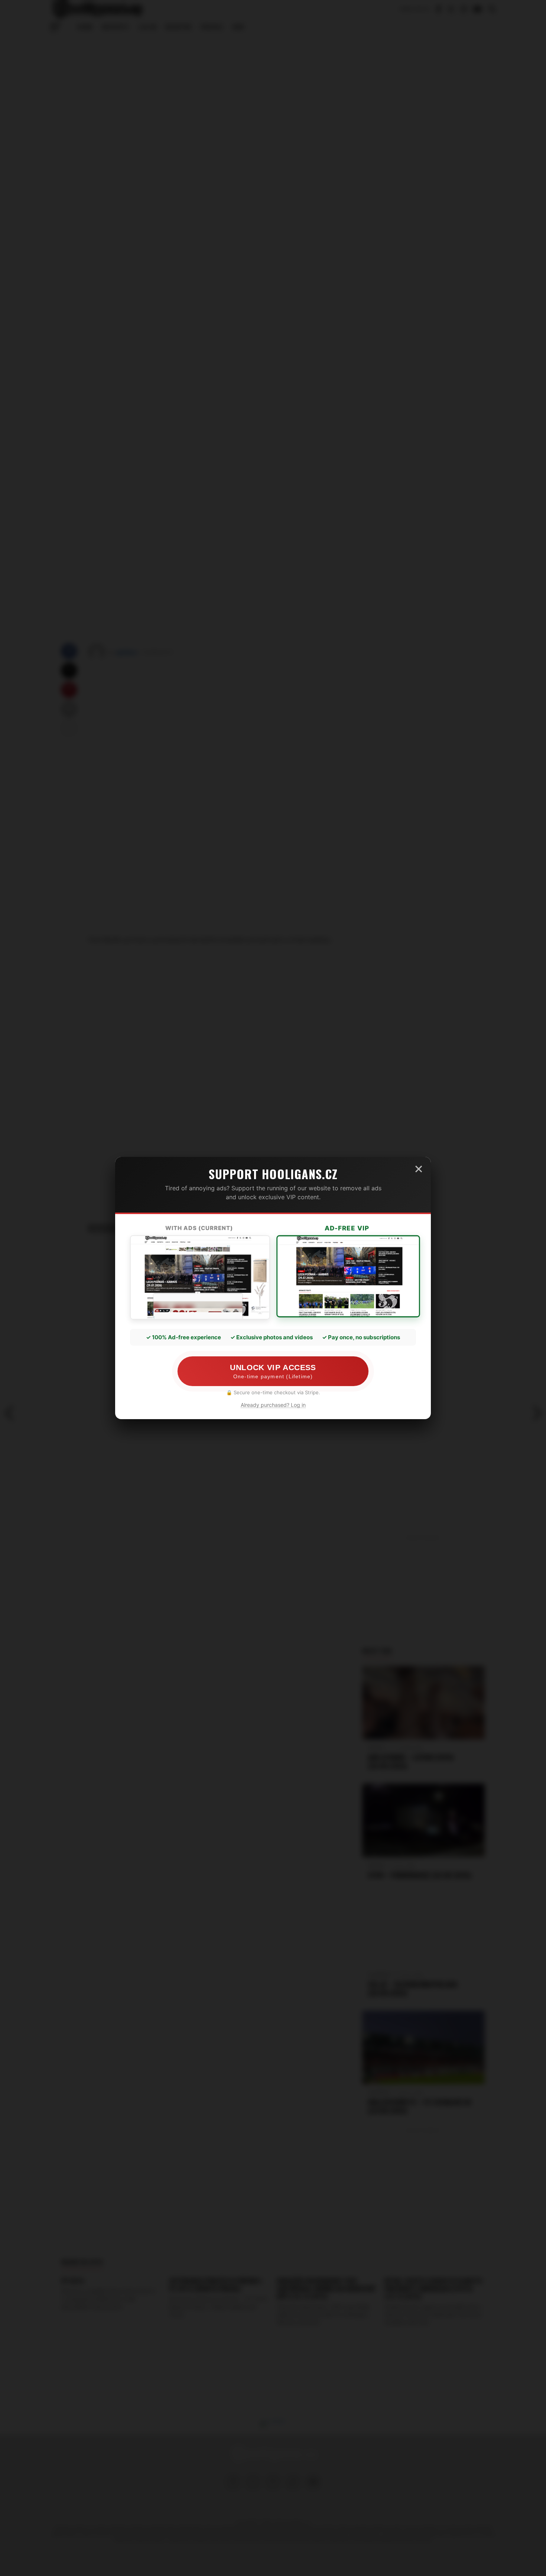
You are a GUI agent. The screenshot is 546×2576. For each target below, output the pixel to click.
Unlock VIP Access (273, 1371)
